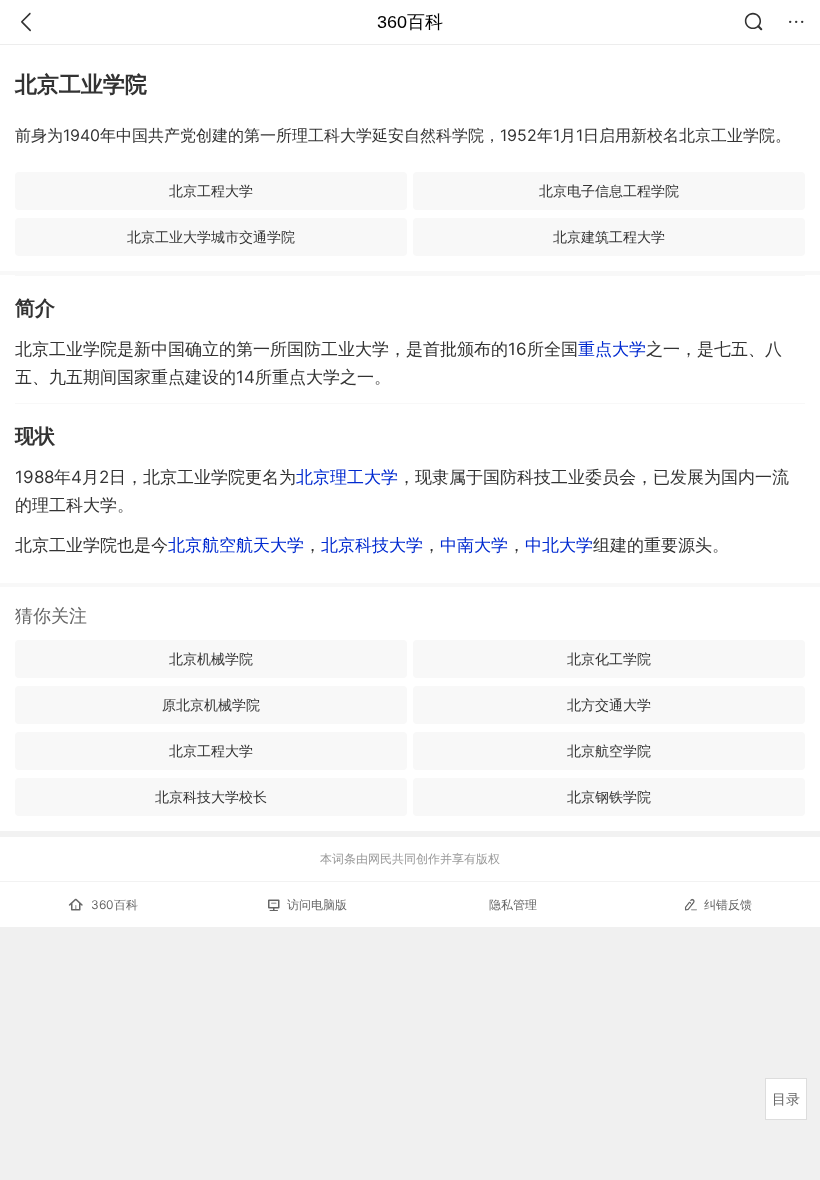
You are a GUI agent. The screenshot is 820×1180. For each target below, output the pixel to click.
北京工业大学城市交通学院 (211, 236)
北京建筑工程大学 (609, 236)
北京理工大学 (347, 477)
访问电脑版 (317, 904)
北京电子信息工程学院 (609, 190)
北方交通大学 (609, 704)
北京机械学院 (211, 658)
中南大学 (474, 545)
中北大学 (559, 545)
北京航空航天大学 (236, 545)
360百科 (410, 22)
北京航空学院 (609, 750)
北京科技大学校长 (211, 796)
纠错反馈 (728, 904)
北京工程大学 (211, 190)
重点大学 (612, 349)
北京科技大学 (372, 545)
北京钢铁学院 (609, 796)
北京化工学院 (609, 658)
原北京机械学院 (211, 704)
